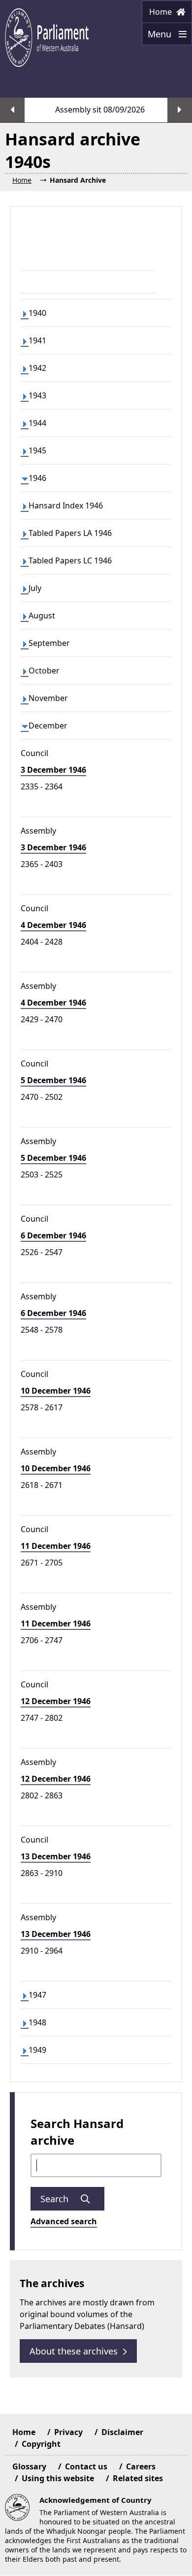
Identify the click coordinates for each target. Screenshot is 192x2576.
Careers (141, 2466)
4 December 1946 (53, 925)
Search (56, 2199)
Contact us (86, 2466)
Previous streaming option (12, 110)
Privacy (68, 2432)
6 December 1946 (53, 1235)
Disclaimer (122, 2432)
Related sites (138, 2478)
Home (161, 12)
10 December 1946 (56, 1391)
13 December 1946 (56, 1856)
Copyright (41, 2444)
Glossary (29, 2466)
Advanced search (64, 2221)
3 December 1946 (53, 770)
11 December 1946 (56, 1546)
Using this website (58, 2478)
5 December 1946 (53, 1080)
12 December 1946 (56, 1701)
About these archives (74, 2351)
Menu (158, 37)
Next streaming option (180, 110)
